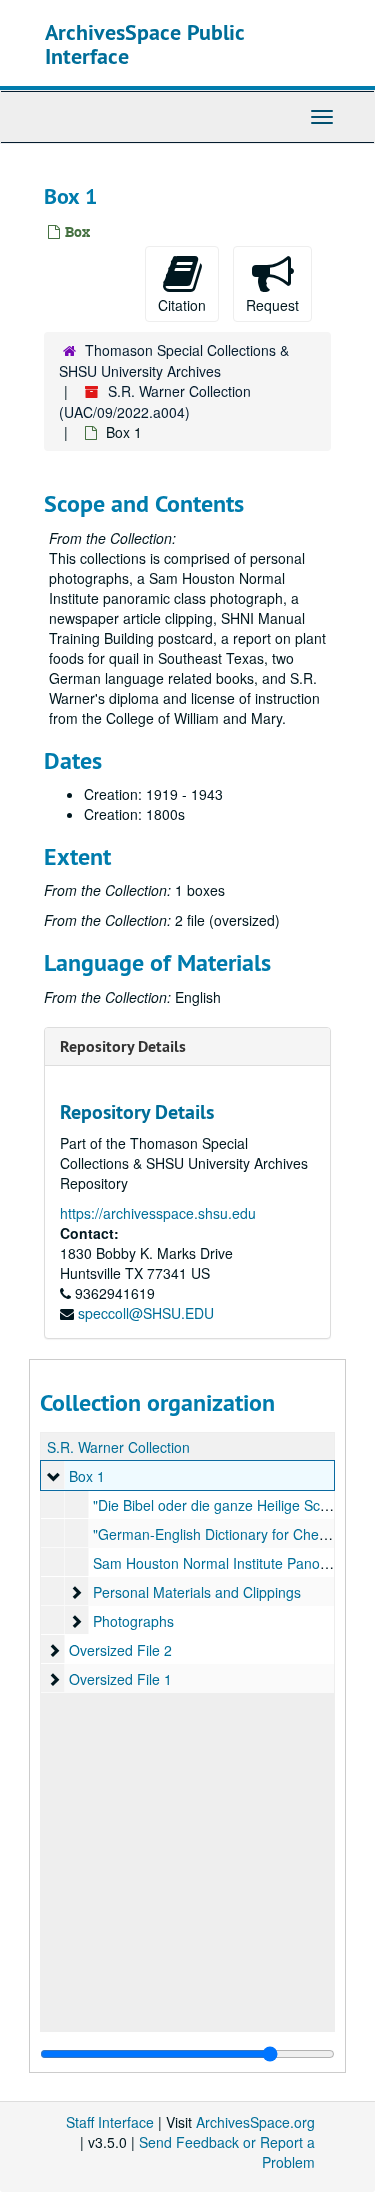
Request (272, 305)
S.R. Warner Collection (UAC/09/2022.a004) (155, 401)
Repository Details (123, 1046)
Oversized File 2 (120, 1650)
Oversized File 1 (120, 1679)
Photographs (133, 1621)
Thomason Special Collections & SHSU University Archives (174, 360)
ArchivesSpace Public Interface (144, 44)
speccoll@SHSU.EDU (146, 1313)
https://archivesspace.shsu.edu (158, 1213)
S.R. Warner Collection (118, 1447)
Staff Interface (110, 2122)
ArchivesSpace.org (255, 2122)
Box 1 (87, 1476)
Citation (182, 305)
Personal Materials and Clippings (197, 1592)
